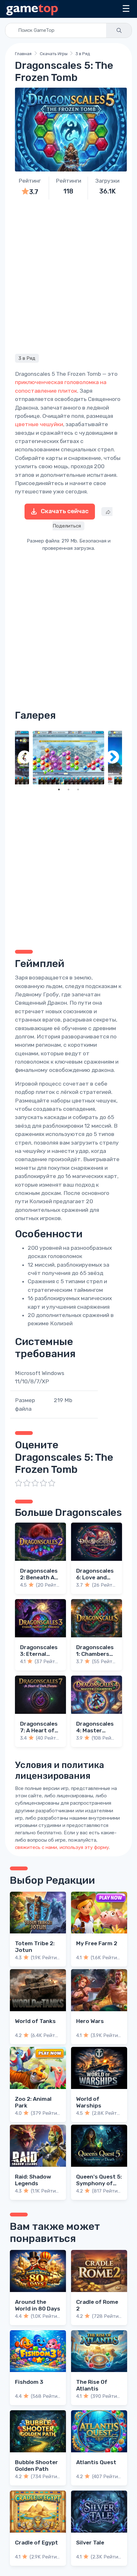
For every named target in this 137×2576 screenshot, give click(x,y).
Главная (23, 54)
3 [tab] (78, 790)
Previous (25, 758)
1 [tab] (59, 790)
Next (112, 758)
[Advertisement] (68, 276)
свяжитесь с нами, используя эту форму (62, 1847)
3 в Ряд (83, 54)
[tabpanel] (68, 758)
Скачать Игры (54, 54)
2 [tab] (68, 790)
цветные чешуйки (39, 424)
